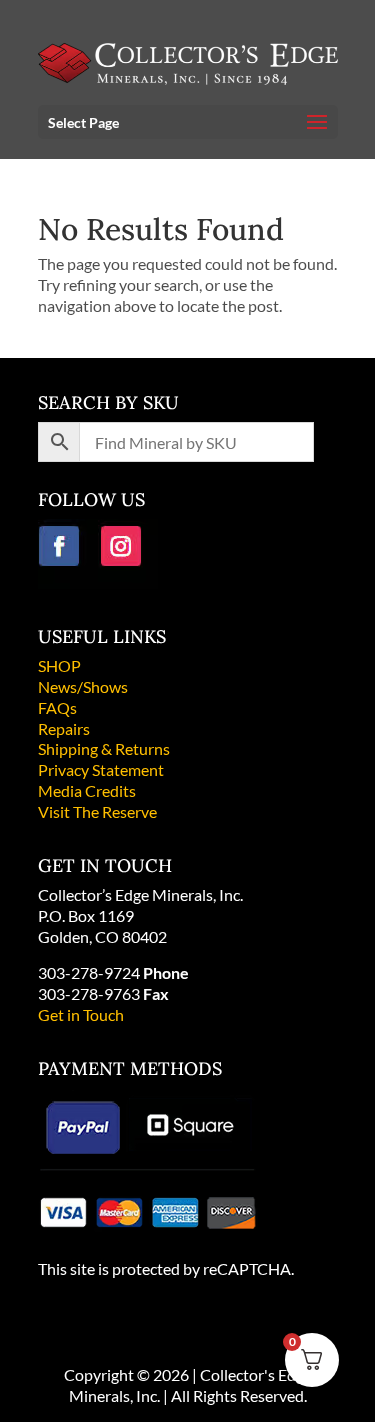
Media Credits (87, 790)
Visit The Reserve (97, 811)
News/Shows (83, 686)
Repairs (64, 728)
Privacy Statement (101, 769)
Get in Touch (81, 1014)
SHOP (59, 665)
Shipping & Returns (104, 748)
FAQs (57, 707)
